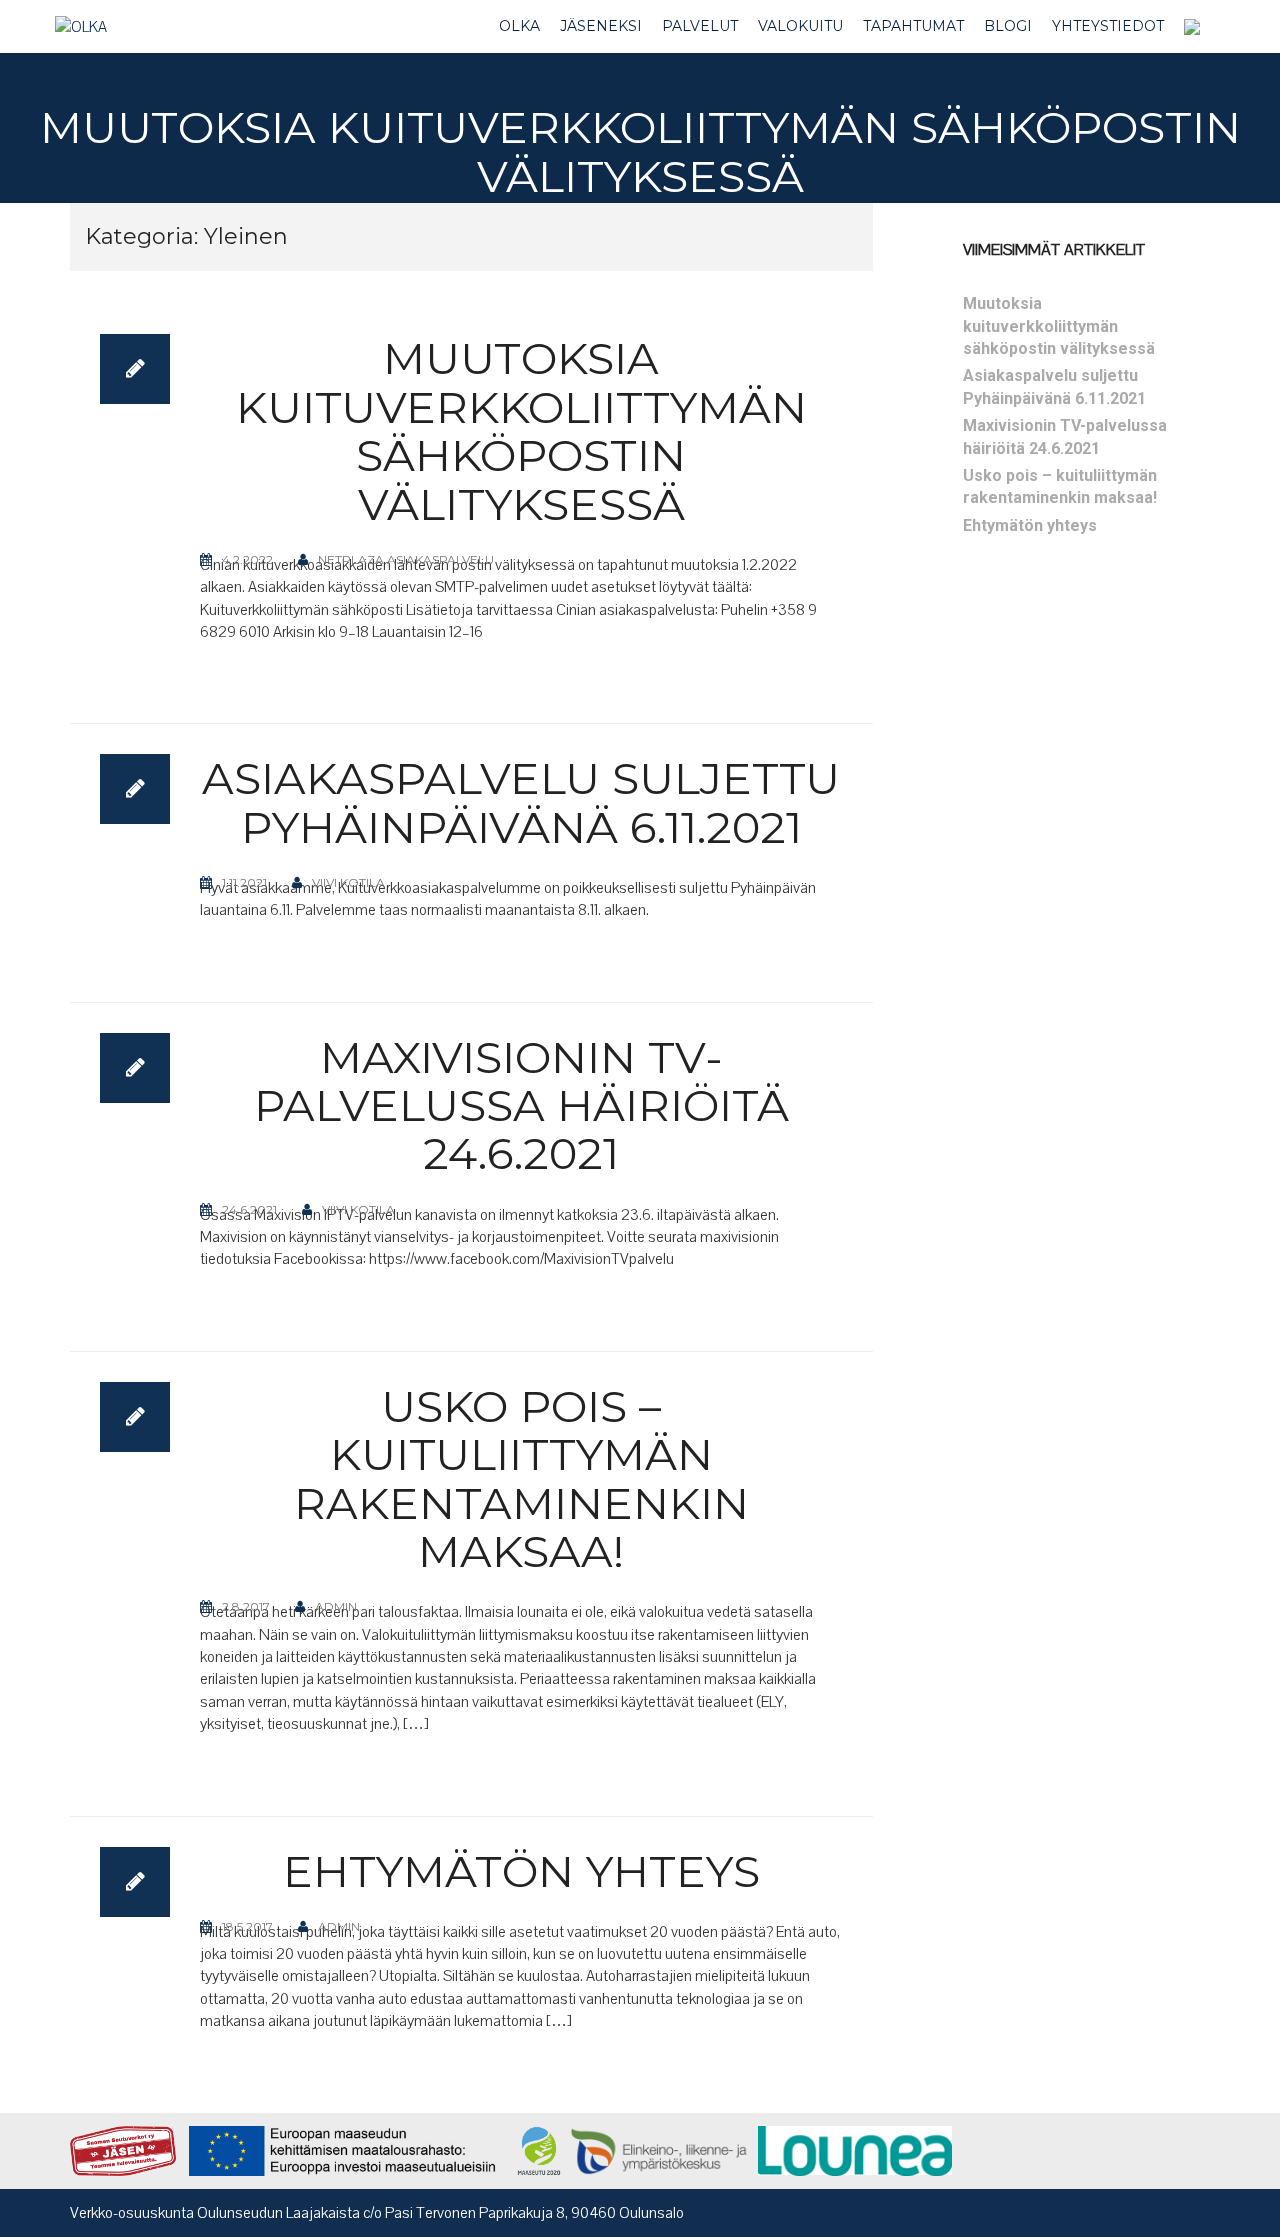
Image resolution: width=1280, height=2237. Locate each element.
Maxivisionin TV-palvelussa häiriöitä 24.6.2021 (521, 1105)
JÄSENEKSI (601, 26)
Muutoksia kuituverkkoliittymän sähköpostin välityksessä (521, 430)
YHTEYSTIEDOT (1108, 26)
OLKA (519, 26)
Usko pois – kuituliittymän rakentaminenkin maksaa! (521, 1478)
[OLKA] (81, 26)
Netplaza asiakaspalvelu (406, 559)
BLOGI (1008, 26)
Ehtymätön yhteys (521, 1871)
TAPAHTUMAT (913, 26)
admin (336, 1606)
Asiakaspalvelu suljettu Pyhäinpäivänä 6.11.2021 (521, 802)
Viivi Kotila (348, 882)
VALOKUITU (800, 26)
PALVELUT (700, 26)
